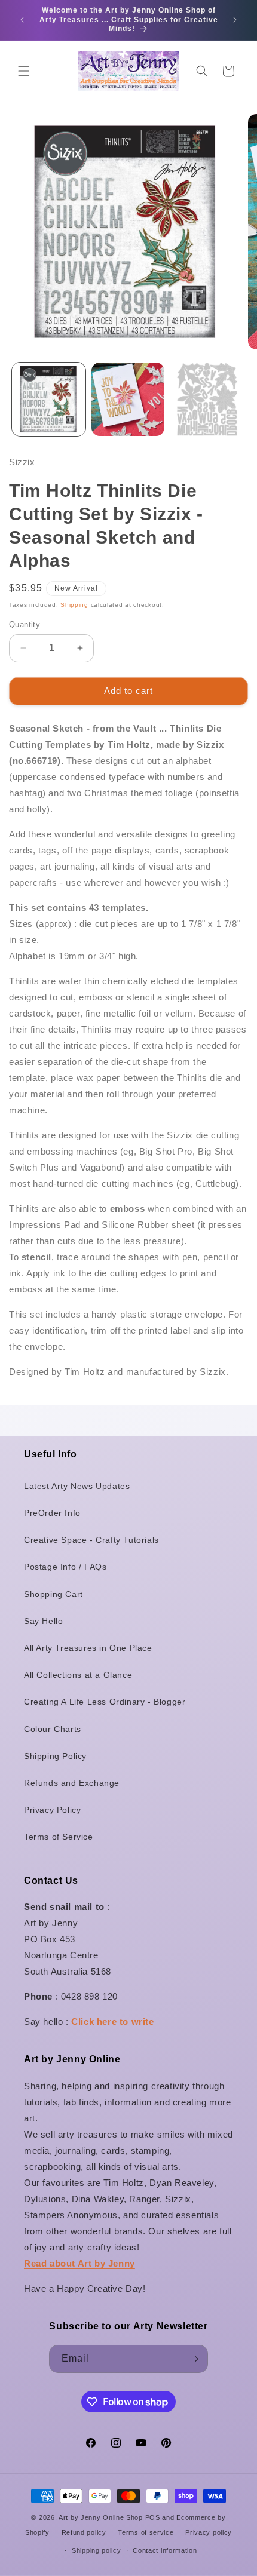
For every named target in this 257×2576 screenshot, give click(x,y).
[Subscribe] (194, 2359)
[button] (24, 71)
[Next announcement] (235, 20)
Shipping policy (97, 2550)
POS (153, 2517)
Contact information (165, 2550)
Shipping (74, 605)
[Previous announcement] (22, 20)
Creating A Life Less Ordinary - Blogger (105, 1702)
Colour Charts (53, 1729)
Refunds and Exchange (72, 1783)
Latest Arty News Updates (77, 1486)
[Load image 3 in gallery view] (207, 399)
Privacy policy (209, 2532)
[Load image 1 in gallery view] (49, 399)
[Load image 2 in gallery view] (128, 399)
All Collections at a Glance (78, 1675)
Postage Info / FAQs (65, 1567)
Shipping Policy (55, 1756)
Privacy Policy (52, 1810)
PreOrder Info (52, 1513)
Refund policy (84, 2532)
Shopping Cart (53, 1594)
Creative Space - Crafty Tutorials (91, 1540)
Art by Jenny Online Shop (101, 2517)
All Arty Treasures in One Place (88, 1648)
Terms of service (146, 2532)
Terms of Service (59, 1837)
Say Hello (43, 1621)
